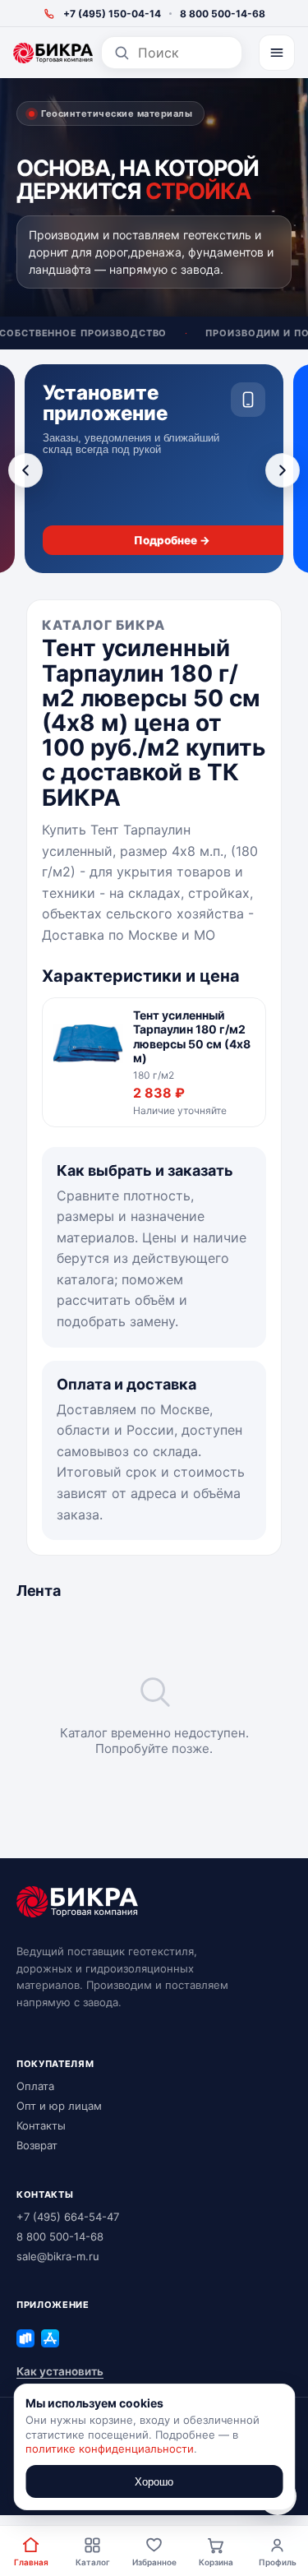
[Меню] (277, 53)
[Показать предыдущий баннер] (25, 470)
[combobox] (184, 53)
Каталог (93, 2562)
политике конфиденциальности (110, 2449)
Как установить (60, 2371)
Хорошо (154, 2482)
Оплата (35, 2086)
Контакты (41, 2125)
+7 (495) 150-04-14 (112, 14)
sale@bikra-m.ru (58, 2256)
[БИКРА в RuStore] (25, 2338)
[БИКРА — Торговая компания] (53, 53)
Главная (31, 2562)
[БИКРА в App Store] (50, 2338)
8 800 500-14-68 (223, 14)
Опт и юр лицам (59, 2106)
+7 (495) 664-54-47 (68, 2217)
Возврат (37, 2145)
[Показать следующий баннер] (283, 470)
